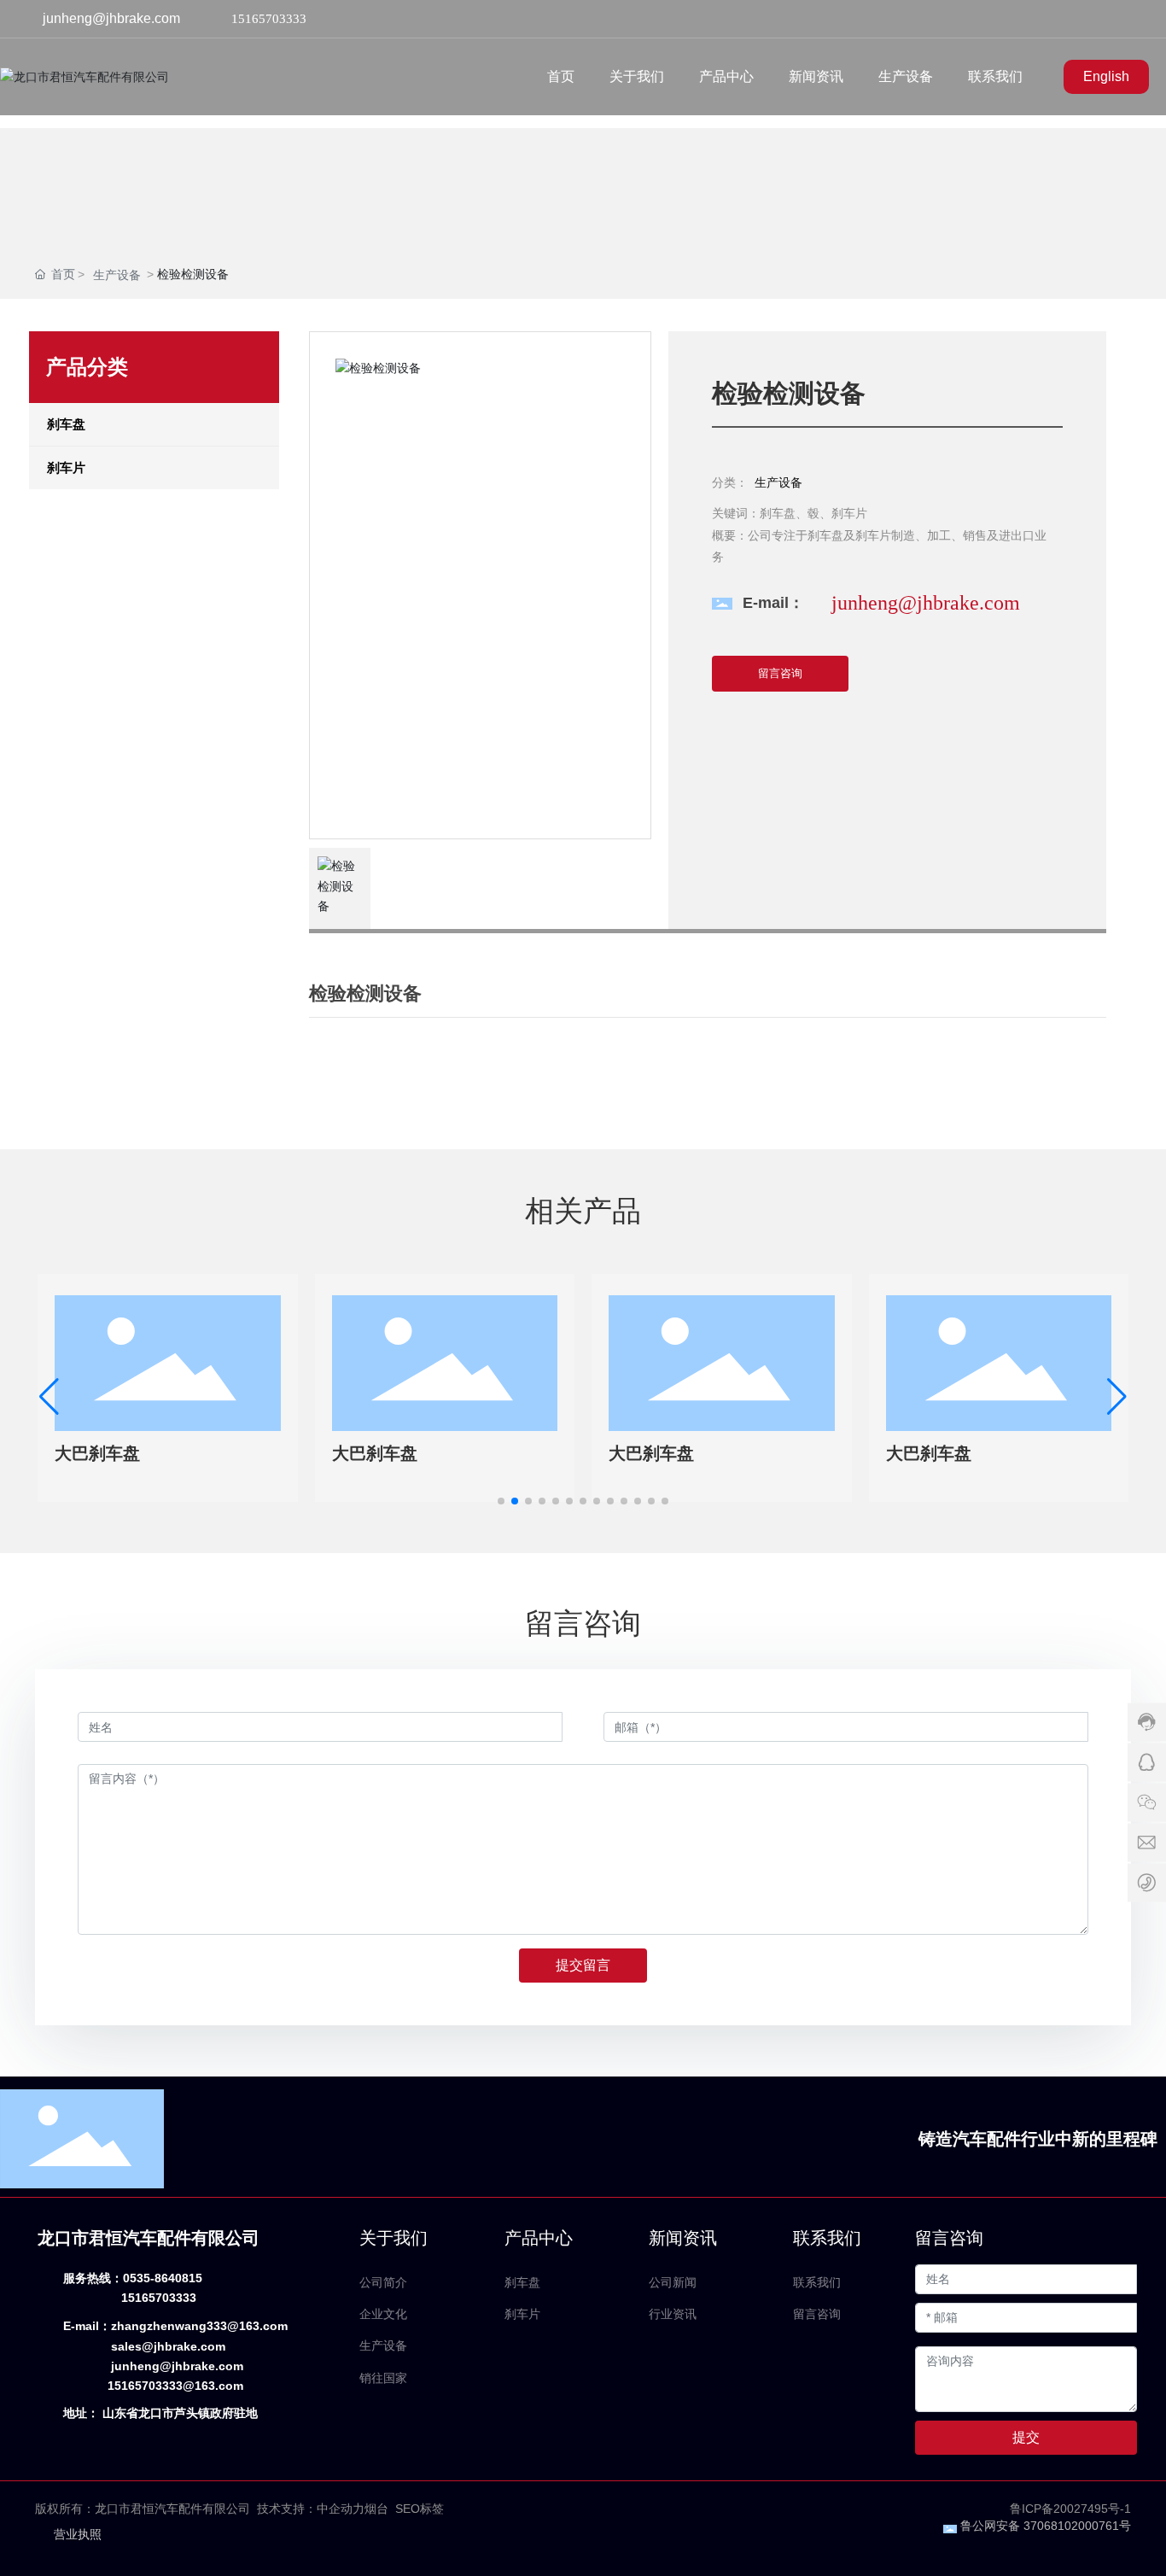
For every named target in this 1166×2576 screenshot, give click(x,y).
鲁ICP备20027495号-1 (1070, 2509)
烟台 (376, 2509)
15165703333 (269, 19)
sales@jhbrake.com (168, 2346)
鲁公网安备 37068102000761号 (1046, 2526)
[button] (501, 1501)
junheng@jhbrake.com (111, 18)
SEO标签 (420, 2509)
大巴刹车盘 (97, 1453)
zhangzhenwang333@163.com (199, 2326)
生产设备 (117, 275)
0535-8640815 (163, 2278)
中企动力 (341, 2509)
